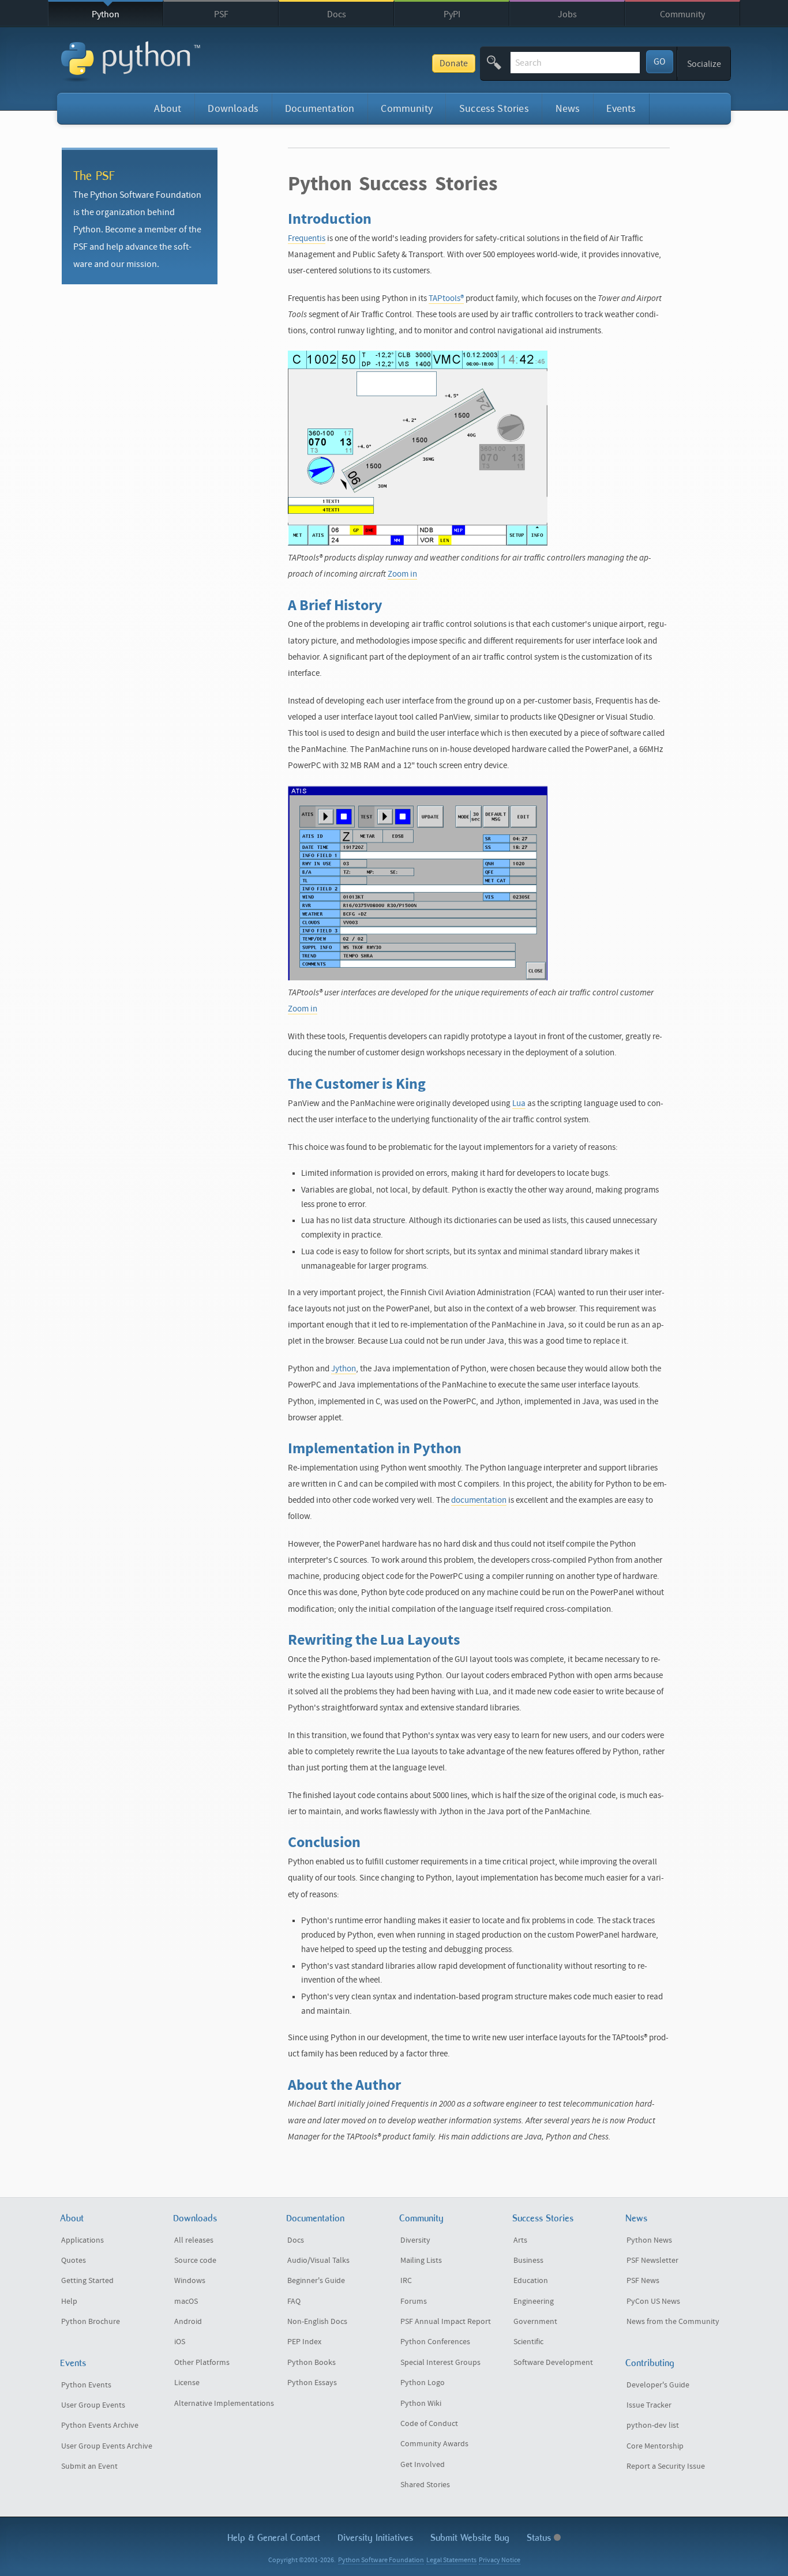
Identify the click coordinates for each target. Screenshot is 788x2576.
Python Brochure (91, 2322)
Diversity (415, 2240)
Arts (520, 2240)
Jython (344, 1369)
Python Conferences (435, 2342)
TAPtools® (446, 298)
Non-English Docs (317, 2322)
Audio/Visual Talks (318, 2261)
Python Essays (312, 2383)
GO (660, 62)
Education (531, 2281)
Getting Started (87, 2281)
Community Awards (434, 2444)
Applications (82, 2240)
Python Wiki (421, 2404)
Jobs (567, 14)
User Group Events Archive (107, 2446)
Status (540, 2538)
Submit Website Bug (470, 2538)
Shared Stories (425, 2485)
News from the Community (673, 2322)
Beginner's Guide (316, 2281)
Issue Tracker (649, 2405)
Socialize (704, 64)
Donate (454, 63)
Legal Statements (451, 2560)
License (187, 2383)
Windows (190, 2281)
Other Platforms (202, 2363)
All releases (194, 2240)
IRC (406, 2281)
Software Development (553, 2363)
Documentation (320, 109)
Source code (195, 2261)
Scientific (528, 2342)
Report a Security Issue (666, 2466)
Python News (649, 2240)
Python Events (86, 2385)
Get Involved (423, 2465)
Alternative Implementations (224, 2404)
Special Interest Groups (440, 2363)
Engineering (534, 2302)
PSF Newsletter (652, 2261)
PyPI (452, 14)
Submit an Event (89, 2466)
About (168, 109)
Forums (414, 2302)
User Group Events (93, 2405)
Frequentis (307, 238)
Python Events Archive (100, 2425)
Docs (337, 14)
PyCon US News (653, 2302)
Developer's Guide (658, 2385)
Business (528, 2261)
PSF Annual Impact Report (446, 2322)
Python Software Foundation (381, 2560)
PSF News (643, 2281)
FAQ (294, 2302)
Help (69, 2302)
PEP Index (304, 2342)
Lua (519, 1103)
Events (621, 109)
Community (682, 14)
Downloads (233, 109)
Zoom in (402, 574)
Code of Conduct (429, 2424)
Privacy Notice (500, 2560)
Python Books (312, 2363)
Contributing (650, 2363)
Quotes (74, 2261)
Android (188, 2322)
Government (535, 2322)
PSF (221, 14)
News (568, 109)
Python (106, 14)
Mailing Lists (421, 2261)
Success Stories (494, 109)
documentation (479, 1500)
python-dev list (653, 2425)
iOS (180, 2342)
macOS (186, 2302)
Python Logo (423, 2383)
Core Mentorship (655, 2446)
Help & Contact (274, 2538)
